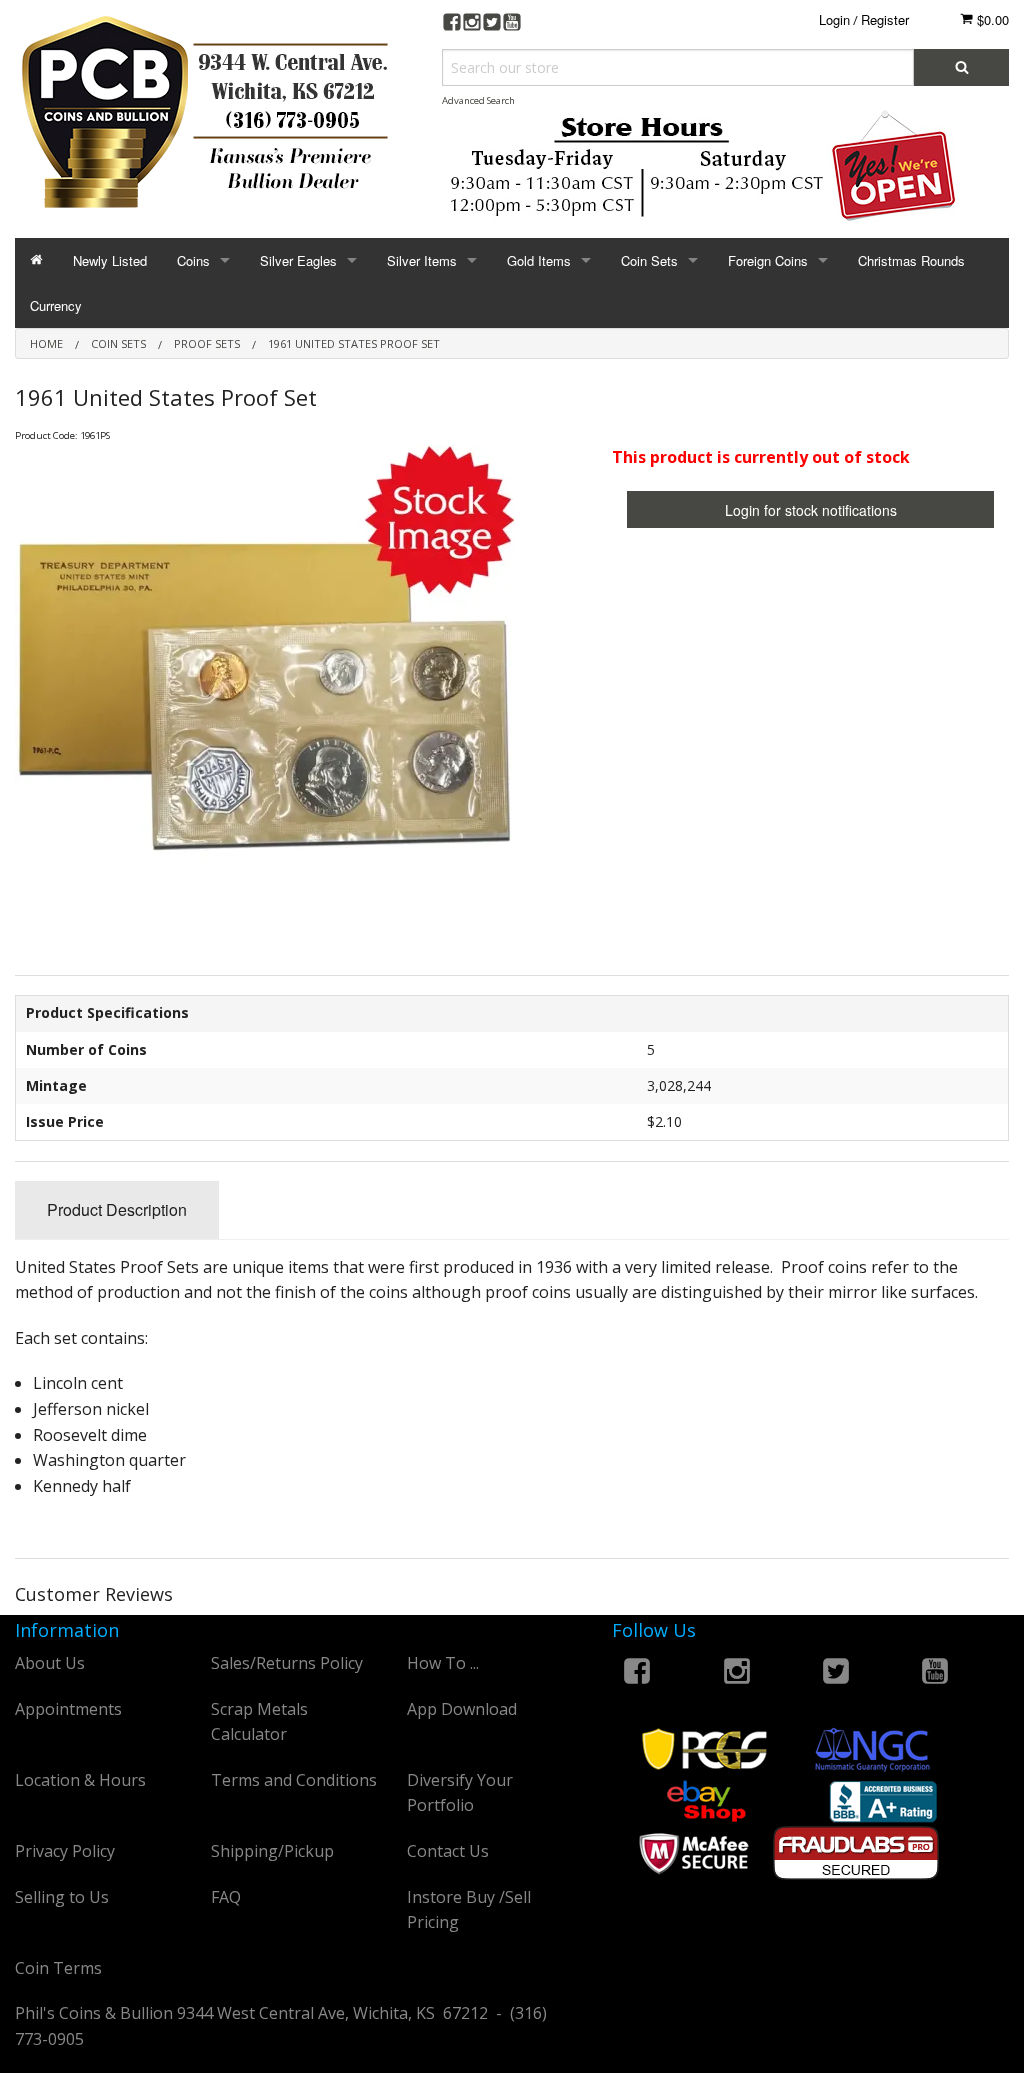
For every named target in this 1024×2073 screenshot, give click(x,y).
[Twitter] (492, 24)
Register (885, 19)
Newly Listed (110, 260)
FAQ (226, 1897)
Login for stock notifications (811, 510)
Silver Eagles (298, 260)
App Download (462, 1709)
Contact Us (448, 1851)
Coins (193, 260)
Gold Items (539, 260)
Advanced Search (478, 100)
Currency (56, 305)
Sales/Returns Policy (287, 1663)
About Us (50, 1663)
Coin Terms (58, 1968)
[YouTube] (512, 24)
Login (834, 19)
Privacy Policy (65, 1851)
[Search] (961, 67)
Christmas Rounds (911, 260)
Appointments (68, 1709)
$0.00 (991, 19)
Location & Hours (80, 1780)
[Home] (36, 260)
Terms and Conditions (294, 1780)
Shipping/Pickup (272, 1851)
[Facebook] (452, 24)
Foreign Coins (768, 260)
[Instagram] (472, 24)
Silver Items (422, 260)
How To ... (443, 1663)
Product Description (117, 1209)
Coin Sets (649, 260)
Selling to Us (62, 1897)
